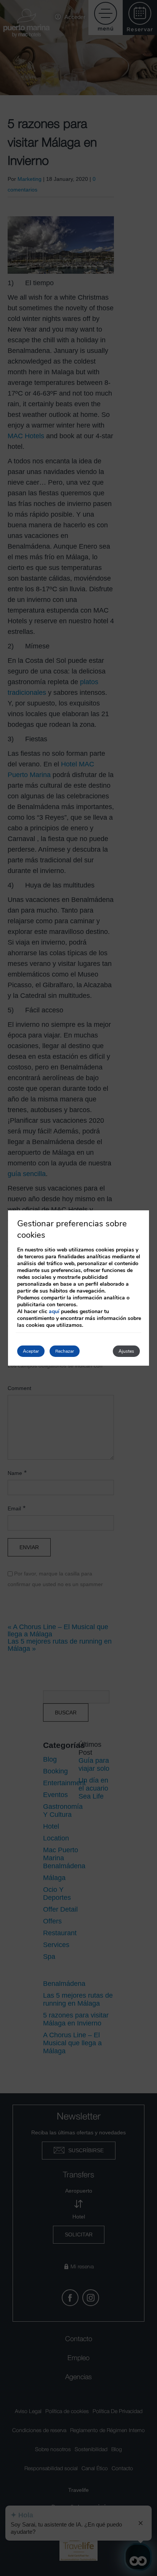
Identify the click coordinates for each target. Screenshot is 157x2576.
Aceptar (31, 1351)
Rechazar (65, 1351)
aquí (54, 1311)
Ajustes (126, 1351)
